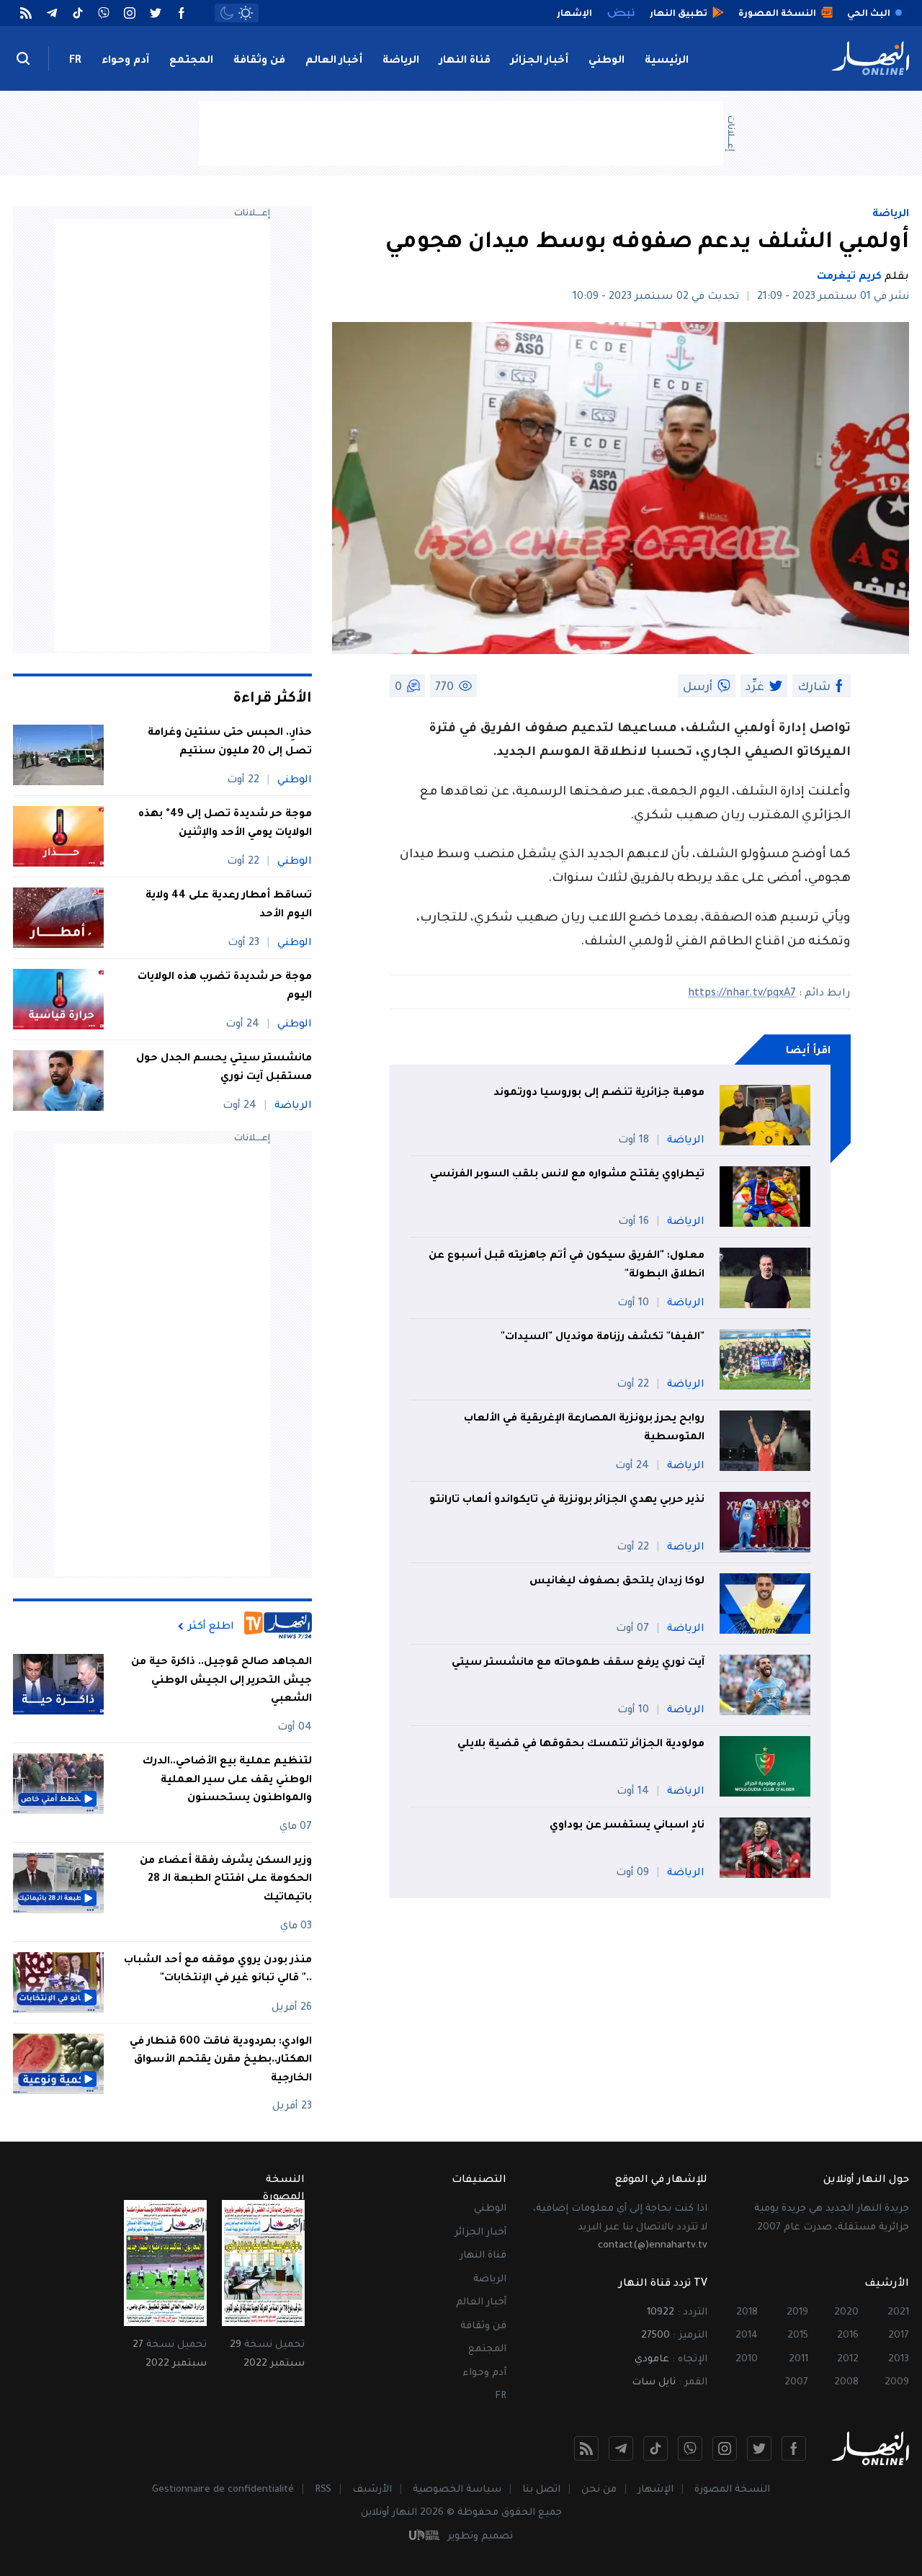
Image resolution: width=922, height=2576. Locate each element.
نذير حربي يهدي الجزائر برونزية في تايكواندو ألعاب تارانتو (567, 1501)
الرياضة (401, 61)
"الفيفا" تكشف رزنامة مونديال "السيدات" (603, 1338)
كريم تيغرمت (849, 277)
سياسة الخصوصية (457, 2490)
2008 (846, 2383)
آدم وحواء (125, 61)
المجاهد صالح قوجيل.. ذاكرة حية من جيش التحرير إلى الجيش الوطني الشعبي (221, 1681)
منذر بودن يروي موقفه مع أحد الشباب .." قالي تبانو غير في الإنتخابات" (218, 1970)
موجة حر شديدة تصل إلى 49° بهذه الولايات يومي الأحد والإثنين (225, 824)
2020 (846, 2313)
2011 (798, 2360)
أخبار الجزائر (540, 61)
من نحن (599, 2490)
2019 (797, 2313)
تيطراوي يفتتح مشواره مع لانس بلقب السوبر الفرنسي (567, 1175)
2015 (798, 2336)
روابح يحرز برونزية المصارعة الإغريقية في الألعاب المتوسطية (584, 1428)
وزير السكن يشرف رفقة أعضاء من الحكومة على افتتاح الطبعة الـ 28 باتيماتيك (226, 1880)
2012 (848, 2360)
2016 (848, 2336)
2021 (898, 2313)
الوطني (607, 61)
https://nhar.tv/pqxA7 (742, 994)
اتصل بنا (541, 2490)
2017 (899, 2336)
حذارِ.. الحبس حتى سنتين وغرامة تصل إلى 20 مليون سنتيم (230, 743)
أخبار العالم (334, 61)
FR (75, 61)
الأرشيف (372, 2490)
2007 (796, 2383)
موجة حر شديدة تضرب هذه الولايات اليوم (225, 987)
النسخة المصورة (732, 2490)
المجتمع (191, 61)
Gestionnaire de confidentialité (223, 2490)
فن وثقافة (259, 61)
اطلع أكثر (211, 1627)
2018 (747, 2313)
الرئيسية (667, 61)
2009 (897, 2383)
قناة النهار (465, 61)
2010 (747, 2360)
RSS (323, 2490)
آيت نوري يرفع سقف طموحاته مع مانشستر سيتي (578, 1663)
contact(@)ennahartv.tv (653, 2246)
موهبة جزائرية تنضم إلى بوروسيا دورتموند (599, 1094)
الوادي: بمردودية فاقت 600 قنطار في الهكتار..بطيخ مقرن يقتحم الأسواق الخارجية (221, 2061)
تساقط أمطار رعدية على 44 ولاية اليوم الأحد (229, 905)
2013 (899, 2360)
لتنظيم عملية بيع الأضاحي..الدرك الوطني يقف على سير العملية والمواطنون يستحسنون (227, 1780)
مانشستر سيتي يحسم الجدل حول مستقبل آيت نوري (224, 1068)
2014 (747, 2336)
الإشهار (655, 2490)
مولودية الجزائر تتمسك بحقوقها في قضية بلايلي (581, 1745)
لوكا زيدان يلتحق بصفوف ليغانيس (617, 1582)
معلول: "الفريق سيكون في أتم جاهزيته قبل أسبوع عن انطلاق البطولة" (567, 1266)
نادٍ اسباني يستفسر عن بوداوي (627, 1826)
